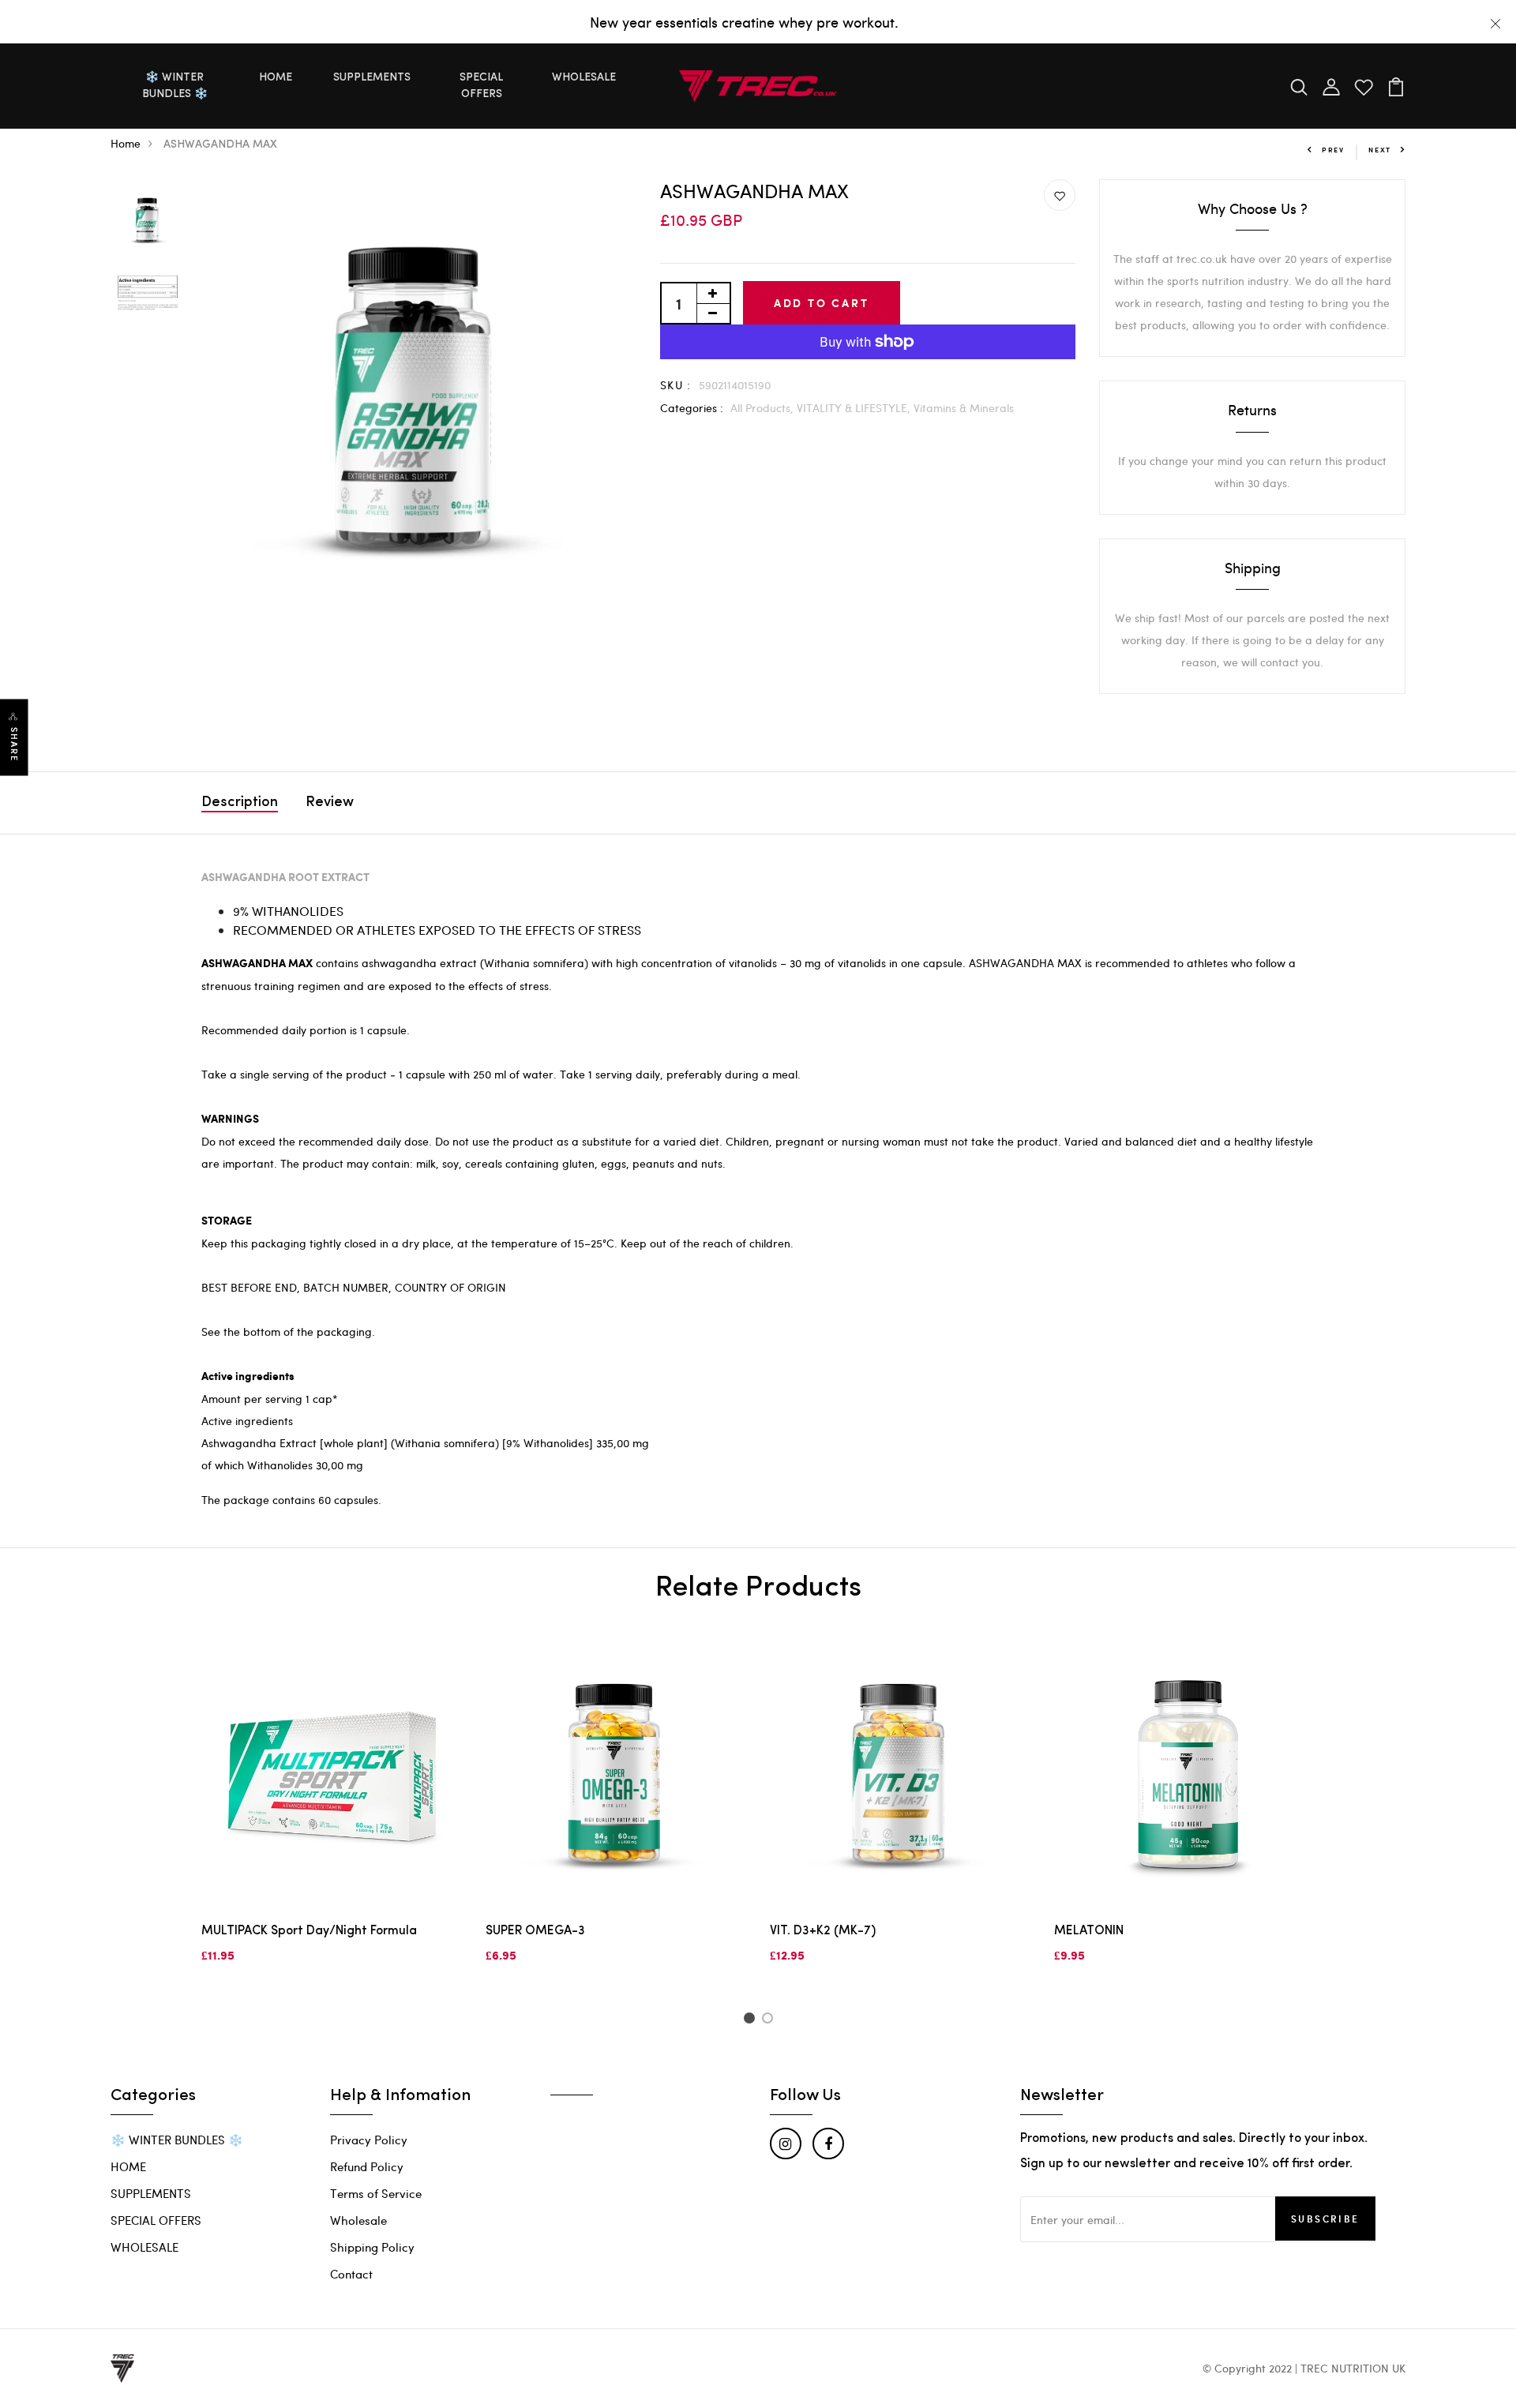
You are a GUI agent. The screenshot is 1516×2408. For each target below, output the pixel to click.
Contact (351, 2274)
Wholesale (358, 2220)
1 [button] (751, 2020)
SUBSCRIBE (1325, 2219)
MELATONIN (1089, 1931)
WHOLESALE (584, 78)
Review (330, 803)
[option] (148, 221)
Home (126, 143)
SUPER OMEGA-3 (535, 1931)
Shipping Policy (372, 2247)
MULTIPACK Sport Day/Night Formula (309, 1931)
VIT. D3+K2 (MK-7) (823, 1931)
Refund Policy (367, 2166)
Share (14, 745)
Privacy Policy (369, 2140)
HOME (276, 78)
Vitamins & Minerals (964, 408)
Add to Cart (822, 303)
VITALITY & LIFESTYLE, (855, 408)
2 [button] (770, 2020)
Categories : (692, 408)
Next (1380, 150)
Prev (1333, 150)
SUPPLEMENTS (372, 78)
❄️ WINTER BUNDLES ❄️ (175, 86)
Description (240, 803)
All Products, (764, 408)
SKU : (676, 385)
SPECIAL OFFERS (481, 86)
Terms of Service (376, 2193)
